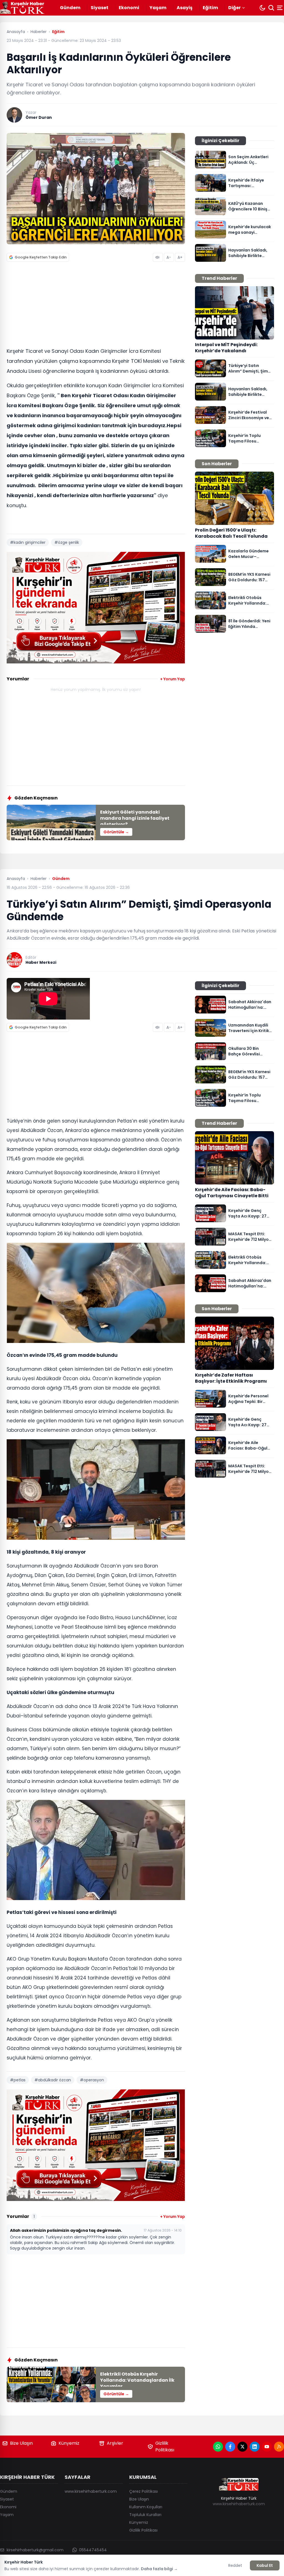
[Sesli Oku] (158, 257)
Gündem (70, 8)
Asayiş (185, 8)
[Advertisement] (96, 306)
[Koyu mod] (262, 8)
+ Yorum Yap (173, 679)
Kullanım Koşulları (146, 2507)
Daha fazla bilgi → (159, 2569)
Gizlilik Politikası (165, 2447)
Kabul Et (265, 2565)
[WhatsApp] (218, 2447)
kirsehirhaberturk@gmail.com (35, 2550)
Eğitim (210, 8)
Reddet (235, 2565)
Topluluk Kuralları (145, 2515)
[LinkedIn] (255, 2447)
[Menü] (280, 8)
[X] (242, 2447)
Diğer (234, 8)
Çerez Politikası (144, 2491)
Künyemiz (69, 2443)
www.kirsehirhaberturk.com (91, 2491)
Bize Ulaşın (21, 2443)
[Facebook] (230, 2447)
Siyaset (100, 8)
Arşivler (115, 2443)
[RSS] (279, 2447)
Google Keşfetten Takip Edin (41, 257)
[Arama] (271, 8)
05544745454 (93, 2550)
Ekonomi (129, 8)
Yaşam (158, 8)
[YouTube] (267, 2447)
